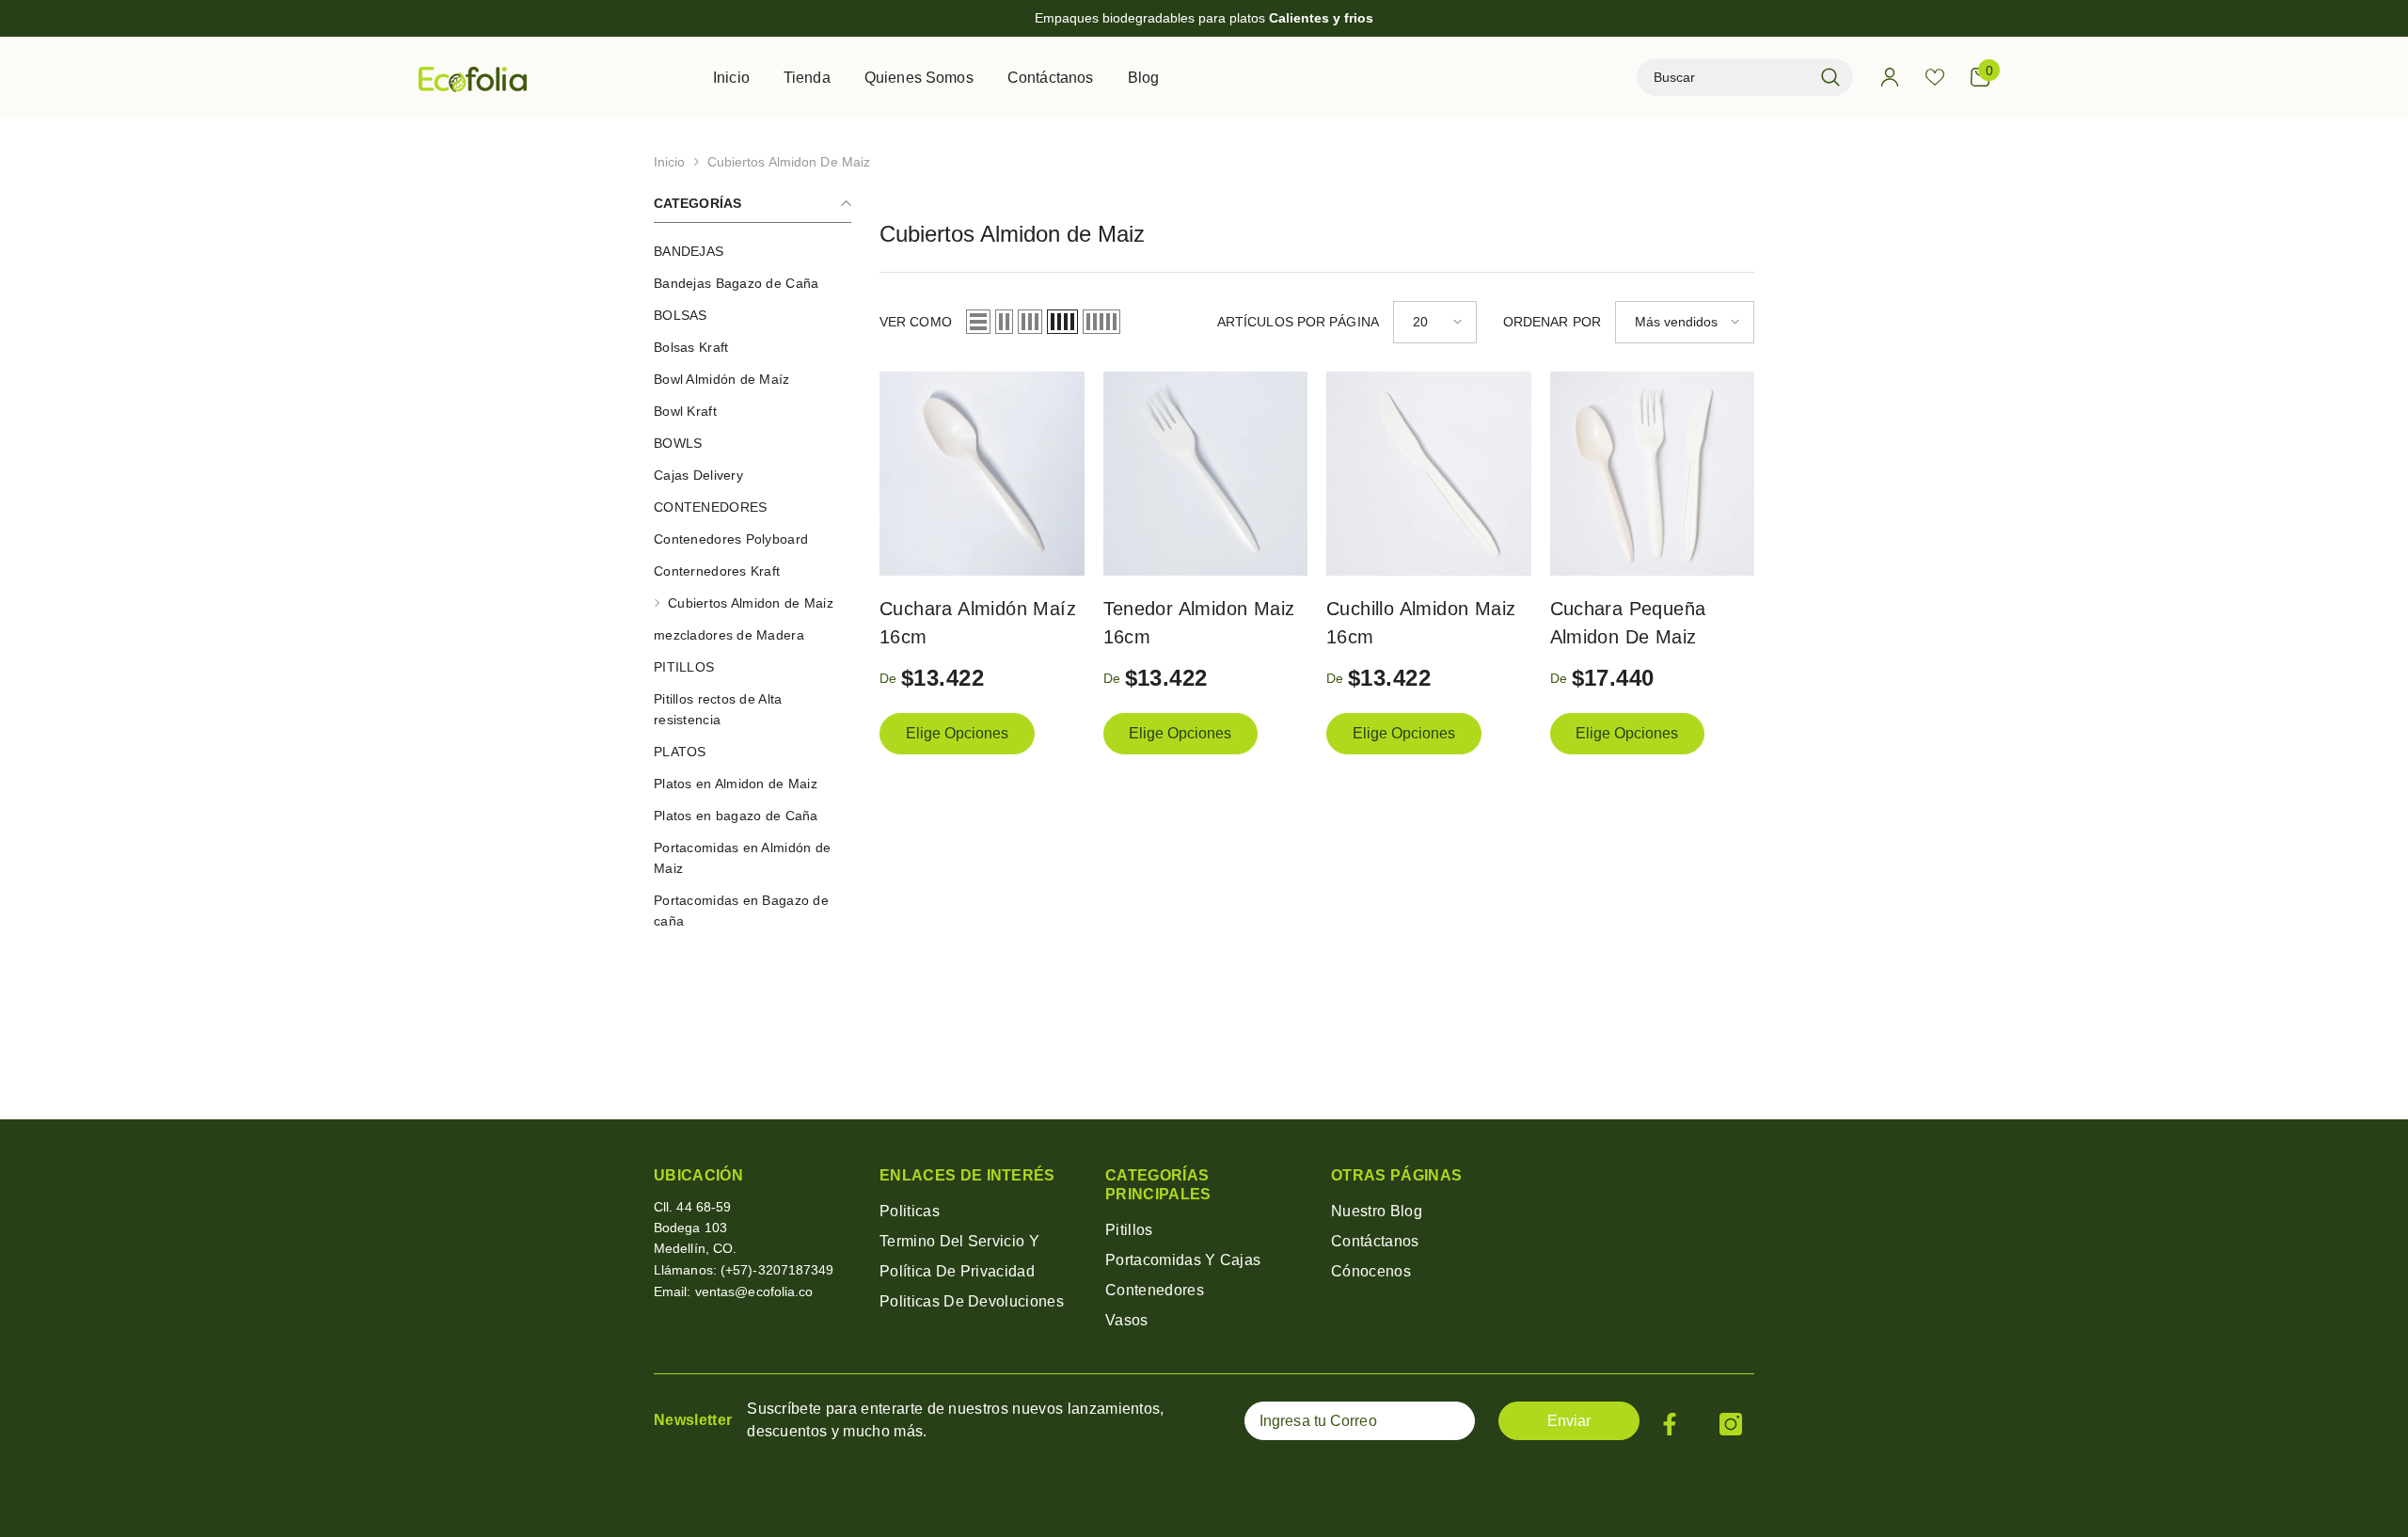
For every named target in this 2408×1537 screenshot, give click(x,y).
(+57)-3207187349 (777, 1270)
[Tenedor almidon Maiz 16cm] (1206, 474)
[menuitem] (752, 251)
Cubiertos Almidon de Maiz (789, 162)
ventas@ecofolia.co (754, 1291)
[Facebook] (1670, 1424)
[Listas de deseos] (1935, 77)
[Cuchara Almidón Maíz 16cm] (982, 474)
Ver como (916, 322)
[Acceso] (1890, 77)
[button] (978, 322)
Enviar (1569, 1421)
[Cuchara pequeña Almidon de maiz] (1653, 474)
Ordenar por (1552, 322)
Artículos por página (1298, 322)
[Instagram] (1731, 1424)
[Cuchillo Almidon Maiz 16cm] (1429, 474)
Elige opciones (957, 733)
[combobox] (1724, 77)
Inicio (670, 162)
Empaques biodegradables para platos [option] (1204, 18)
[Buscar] (1745, 77)
